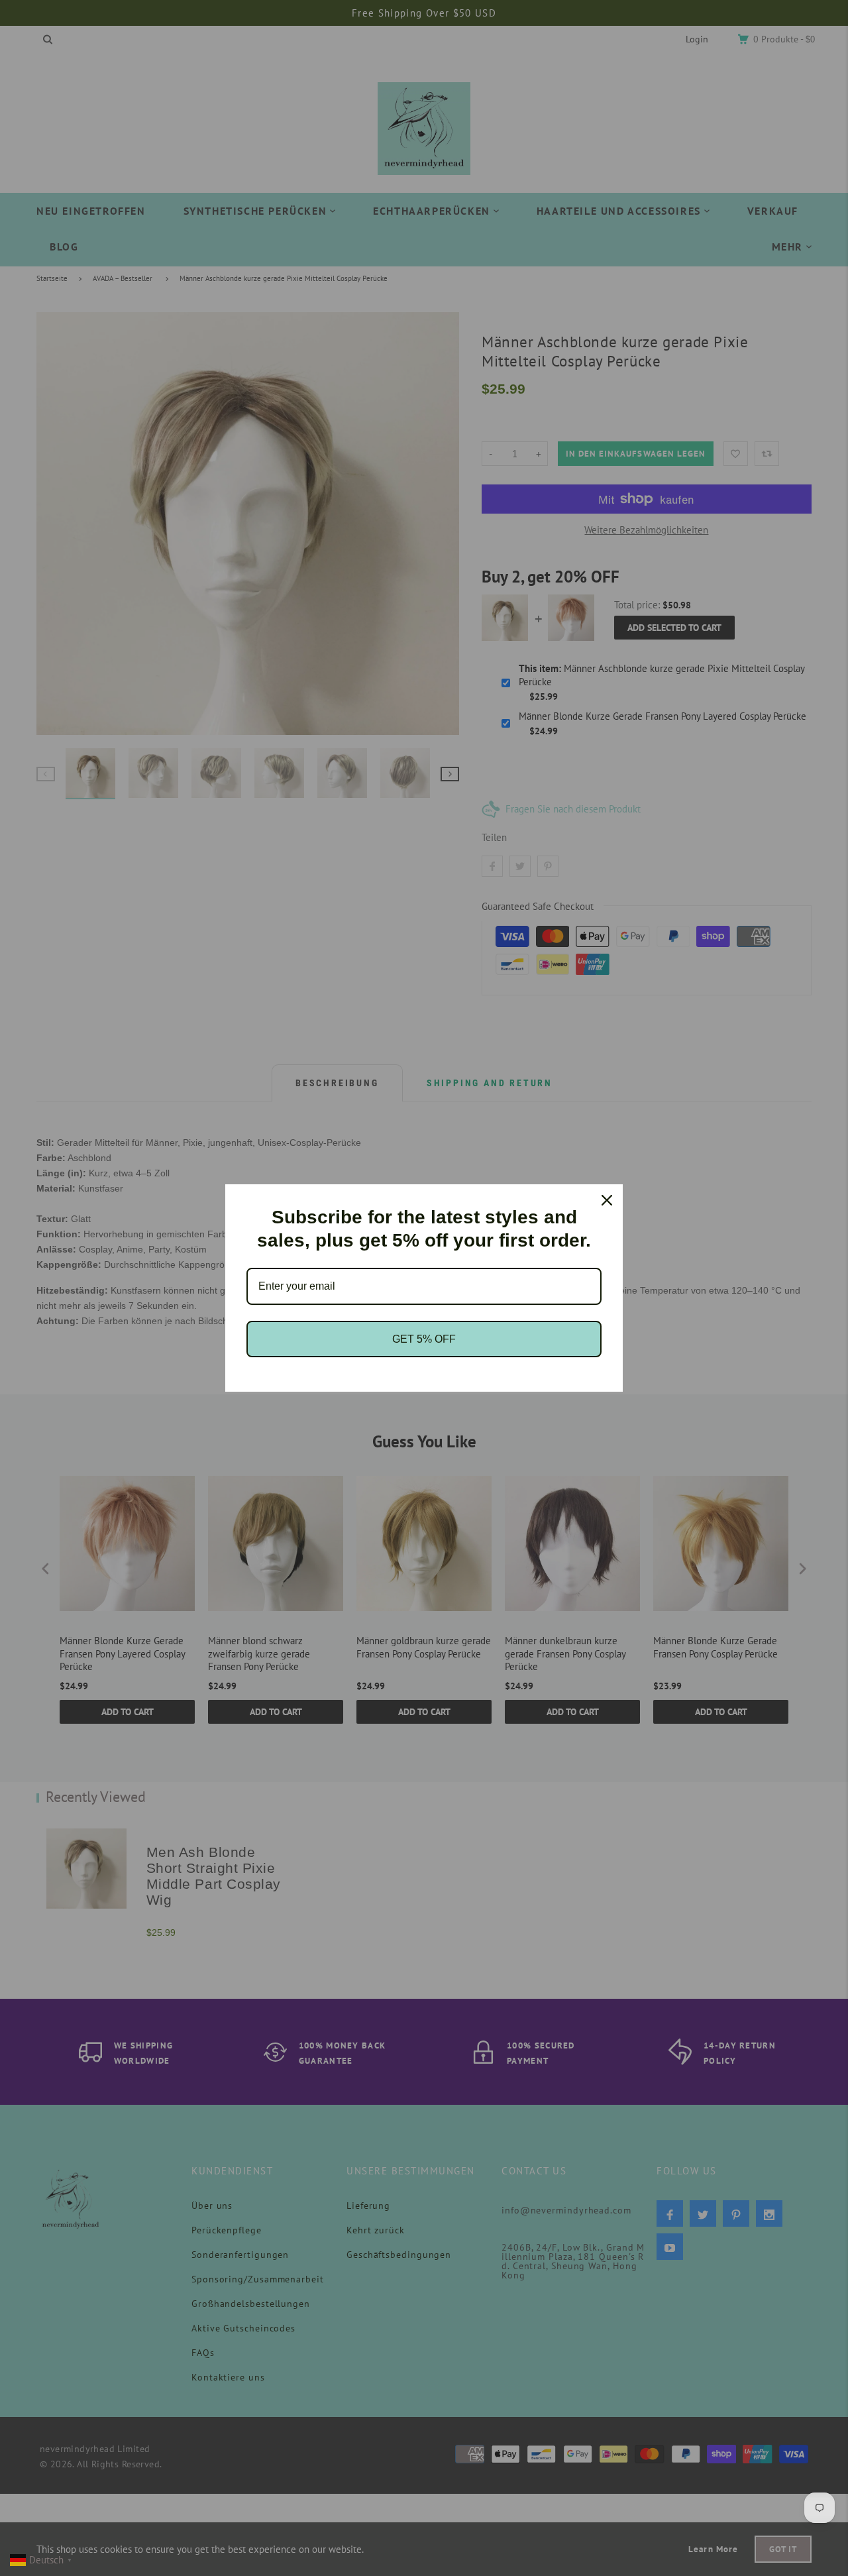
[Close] (607, 1200)
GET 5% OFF (424, 1339)
